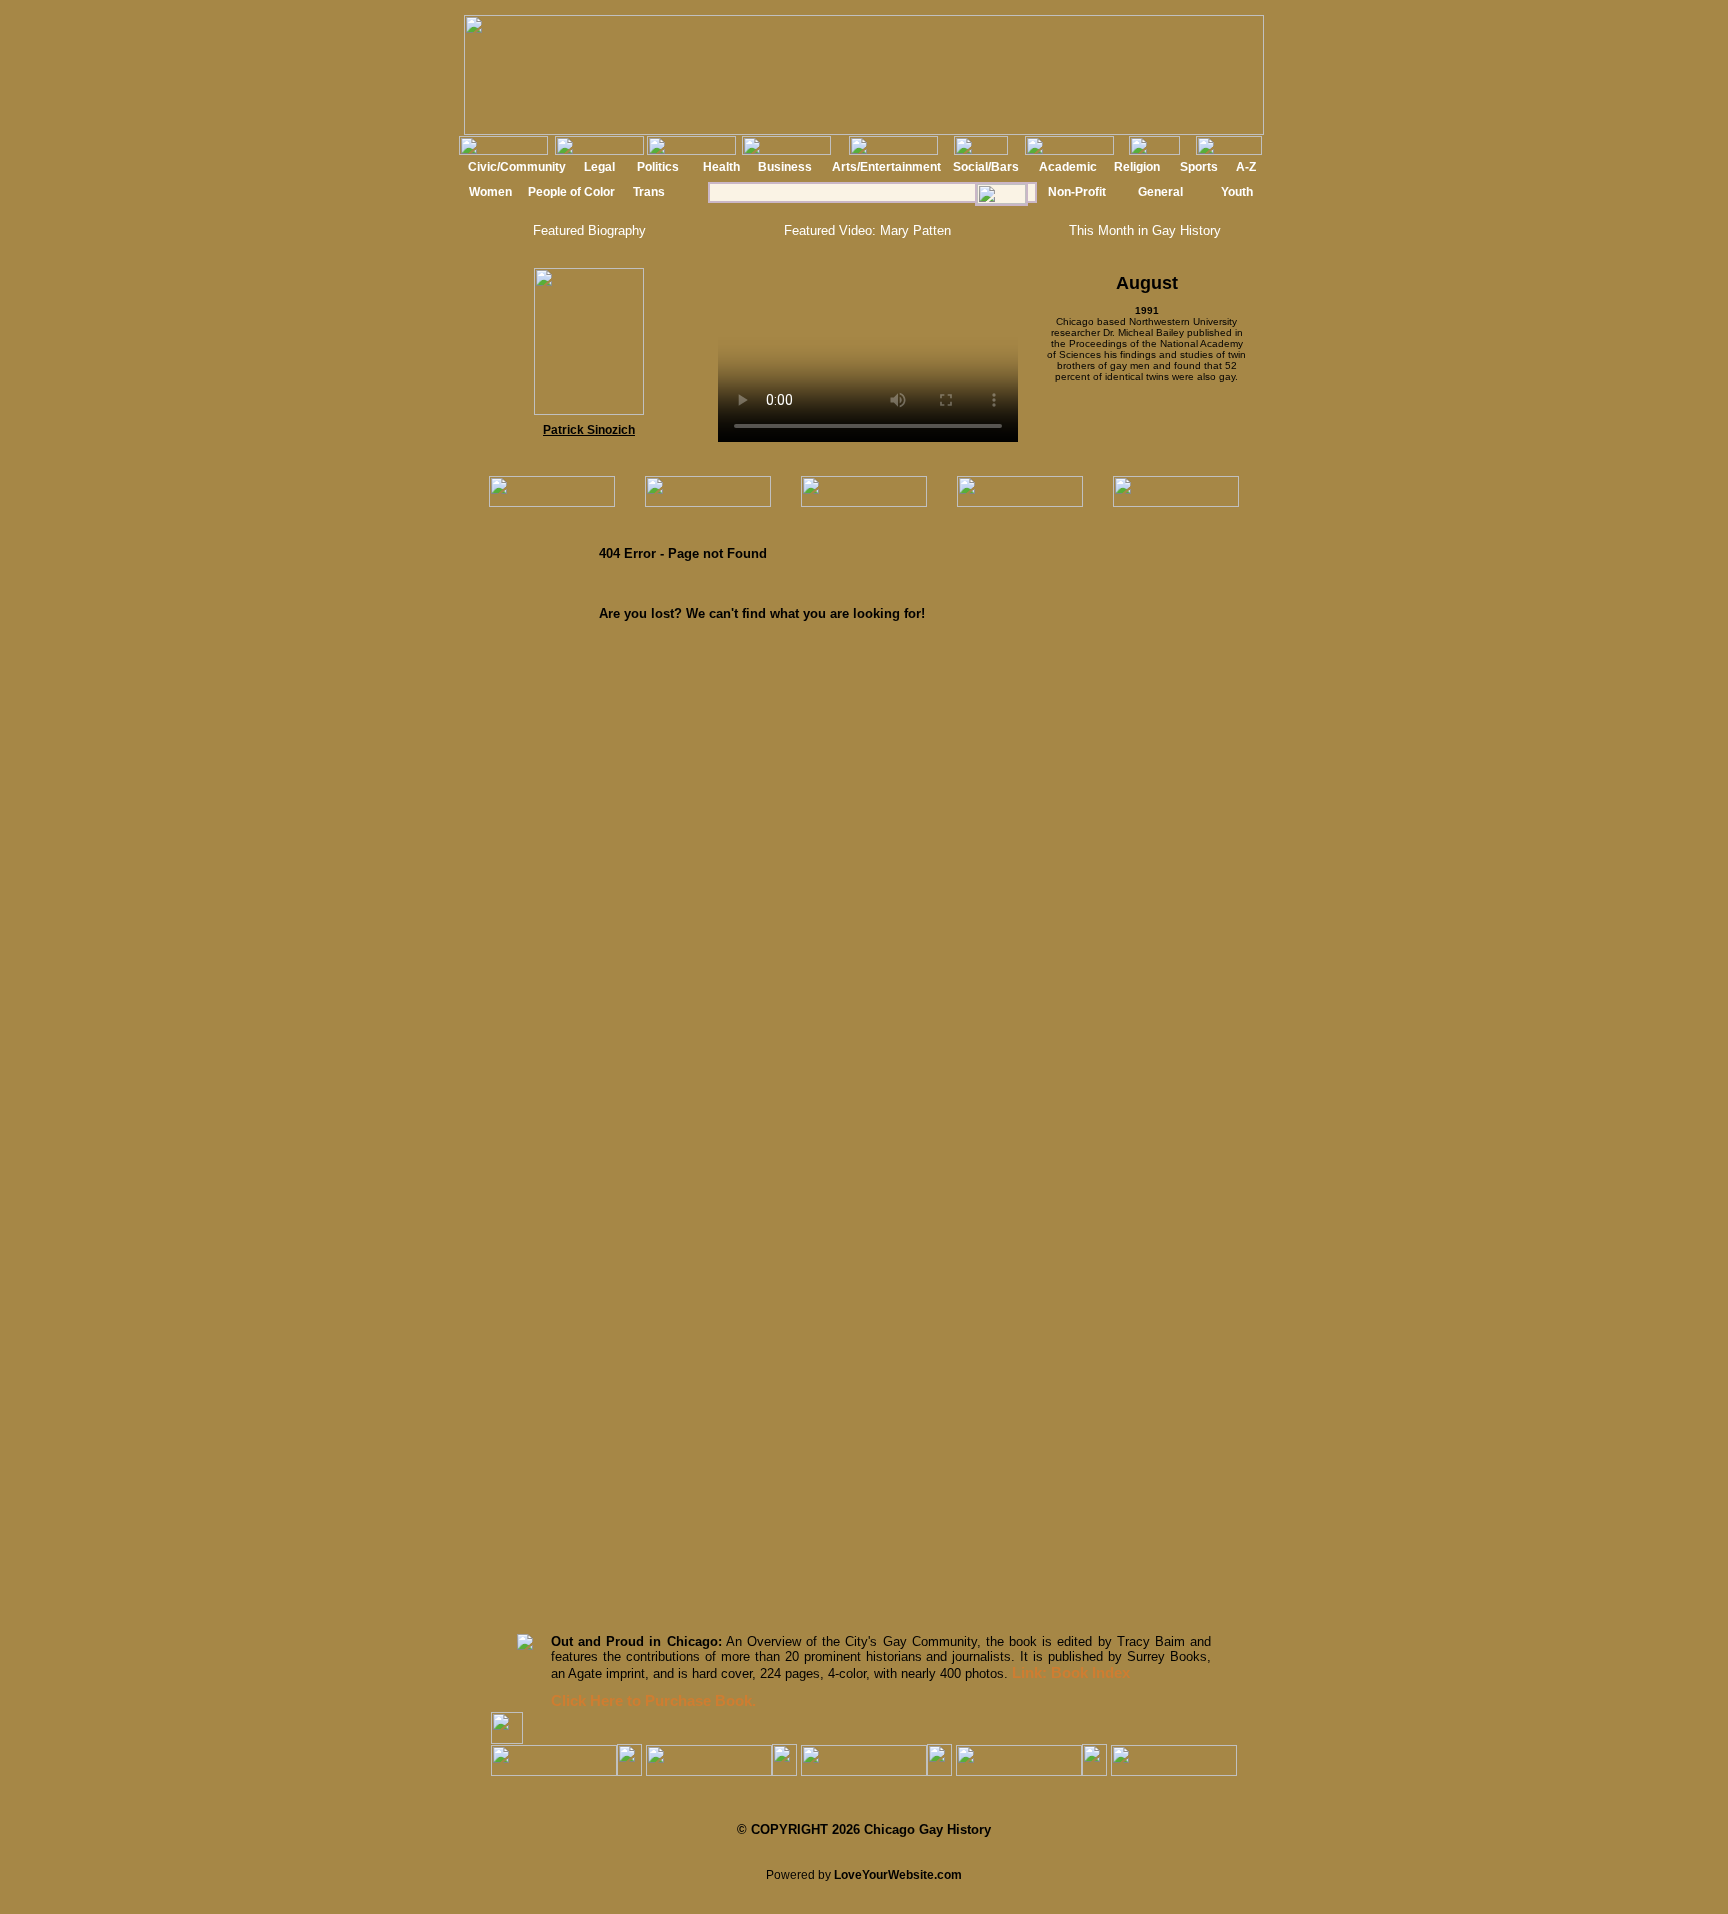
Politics (658, 167)
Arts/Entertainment (886, 167)
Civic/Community (517, 167)
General (1160, 192)
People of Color (571, 192)
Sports (1199, 167)
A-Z (1246, 167)
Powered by (864, 1875)
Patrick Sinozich (589, 430)
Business (785, 167)
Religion (1137, 167)
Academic (1068, 167)
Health (721, 167)
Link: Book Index (1071, 1672)
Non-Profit (1077, 192)
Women (490, 192)
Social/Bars (986, 167)
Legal (599, 167)
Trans (649, 192)
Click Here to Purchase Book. (653, 1700)
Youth (1237, 192)
